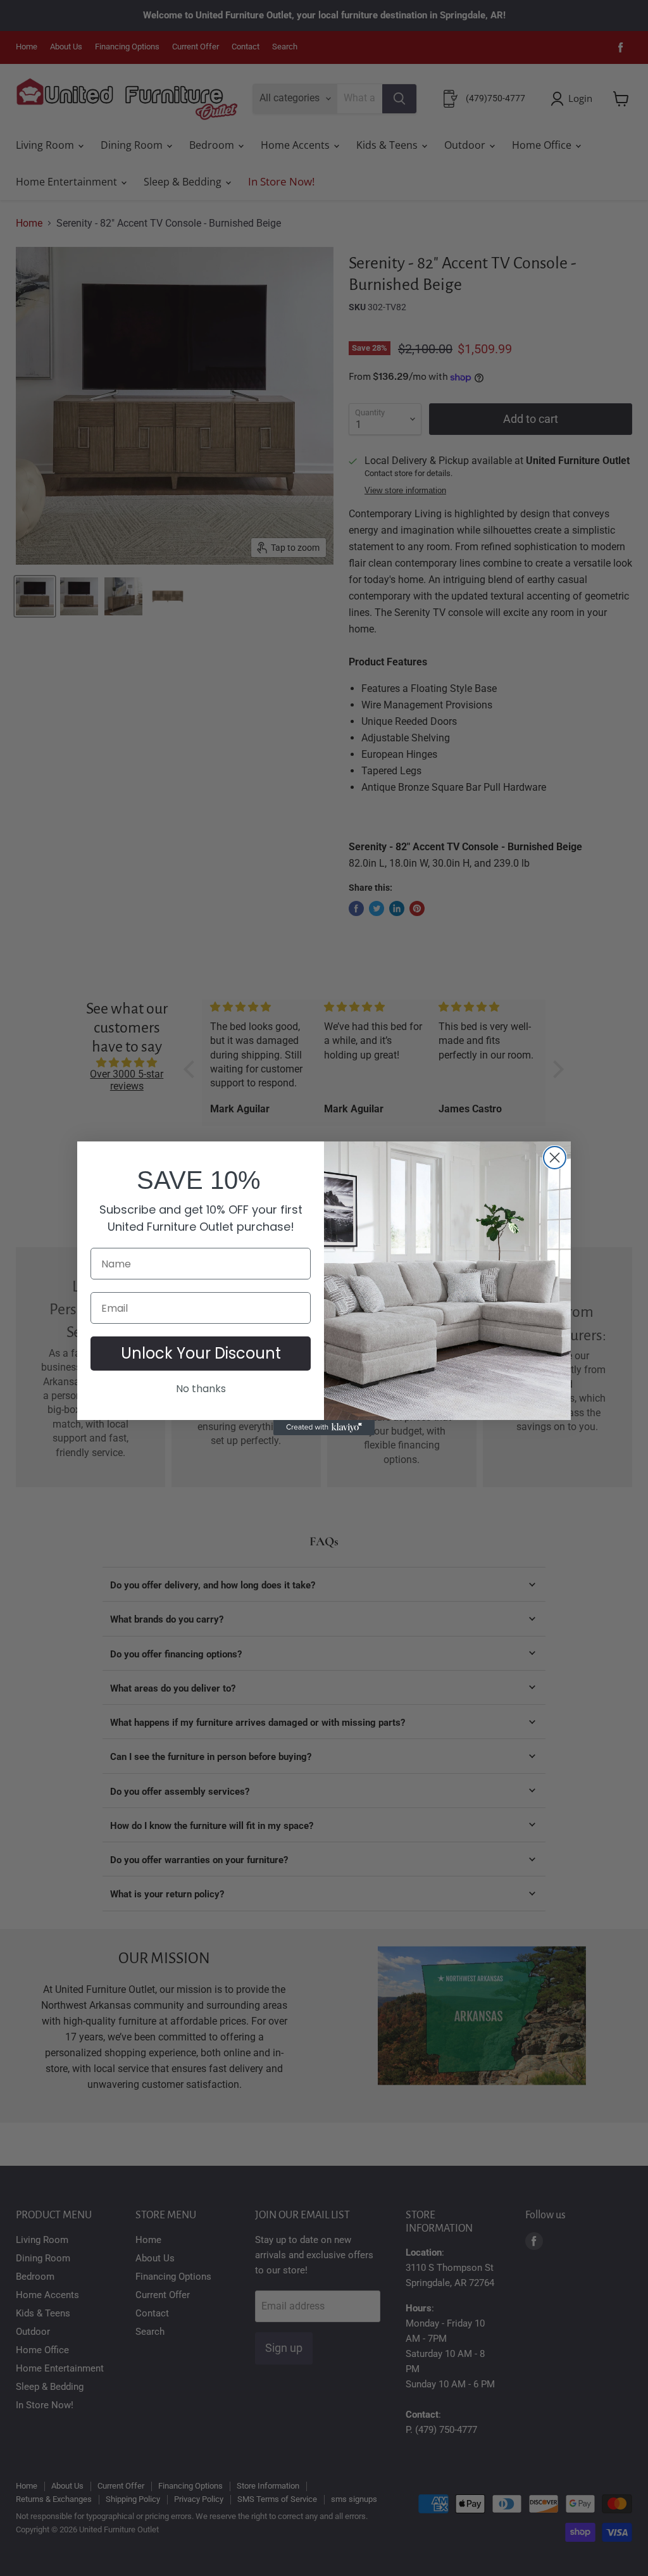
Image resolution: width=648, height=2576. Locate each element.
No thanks (201, 1389)
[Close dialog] (555, 1158)
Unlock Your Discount (201, 1353)
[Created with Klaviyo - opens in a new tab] (324, 1428)
